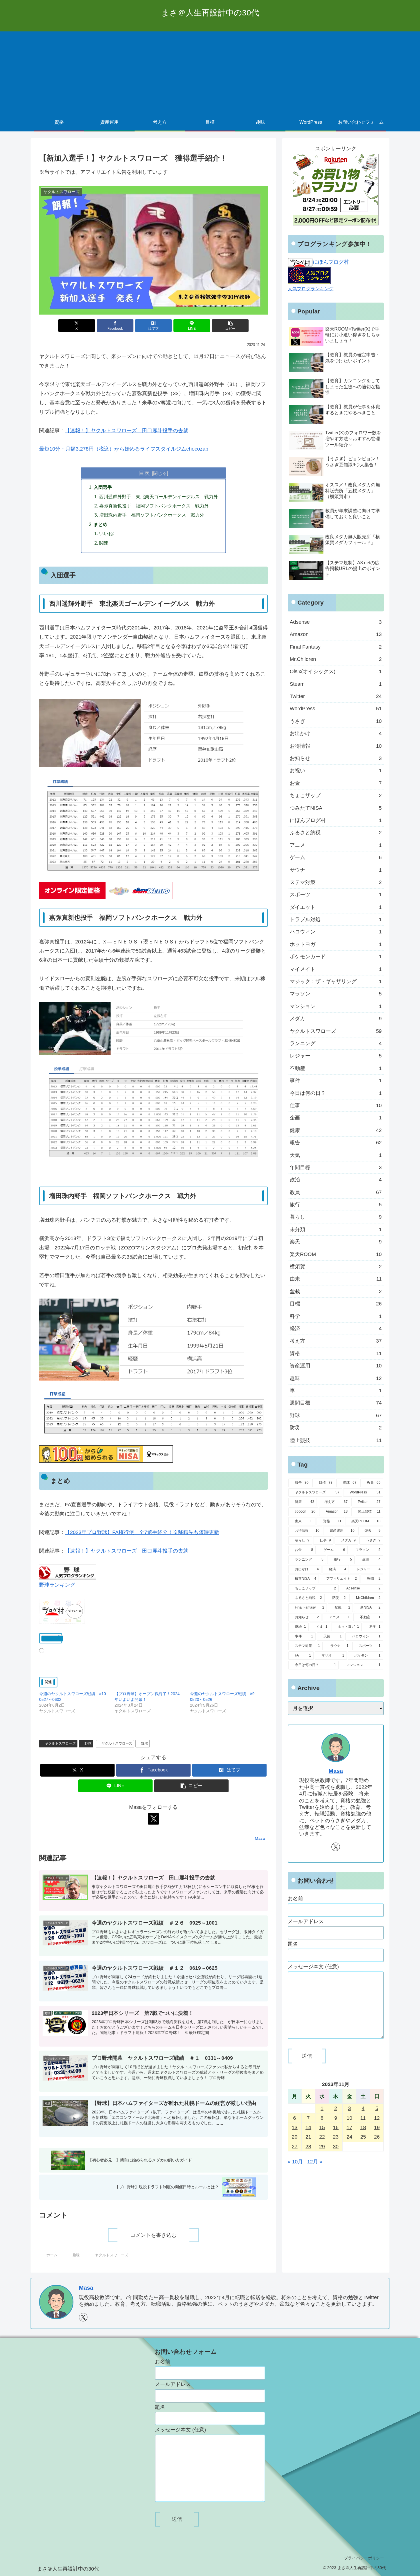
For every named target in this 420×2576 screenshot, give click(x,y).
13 (295, 2127)
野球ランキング (57, 1585)
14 (308, 2127)
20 (295, 2137)
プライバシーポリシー (364, 2558)
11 (363, 2118)
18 (363, 2127)
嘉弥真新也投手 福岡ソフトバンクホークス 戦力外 (154, 506)
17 (349, 2127)
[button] (230, 326)
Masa (336, 1771)
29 (322, 2147)
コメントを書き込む (153, 2235)
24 (349, 2137)
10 (349, 2118)
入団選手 (103, 487)
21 (308, 2137)
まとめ (101, 524)
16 (336, 2127)
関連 (104, 543)
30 (336, 2147)
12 (377, 2118)
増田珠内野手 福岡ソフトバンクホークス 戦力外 (152, 515)
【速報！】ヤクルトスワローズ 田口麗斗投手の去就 (127, 431)
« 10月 (295, 2162)
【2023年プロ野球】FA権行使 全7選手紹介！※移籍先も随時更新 (142, 1532)
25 (363, 2137)
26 (377, 2137)
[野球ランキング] (68, 1572)
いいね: (107, 533)
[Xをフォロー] (153, 1819)
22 (322, 2137)
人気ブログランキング (311, 289)
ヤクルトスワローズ (60, 1743)
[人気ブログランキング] (309, 275)
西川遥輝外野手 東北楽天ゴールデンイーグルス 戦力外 (159, 497)
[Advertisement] (210, 71)
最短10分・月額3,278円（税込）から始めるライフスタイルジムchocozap (124, 449)
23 (336, 2137)
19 (377, 2127)
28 (308, 2147)
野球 (88, 1743)
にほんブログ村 (331, 262)
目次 (144, 473)
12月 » (315, 2162)
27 (295, 2147)
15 (322, 2127)
